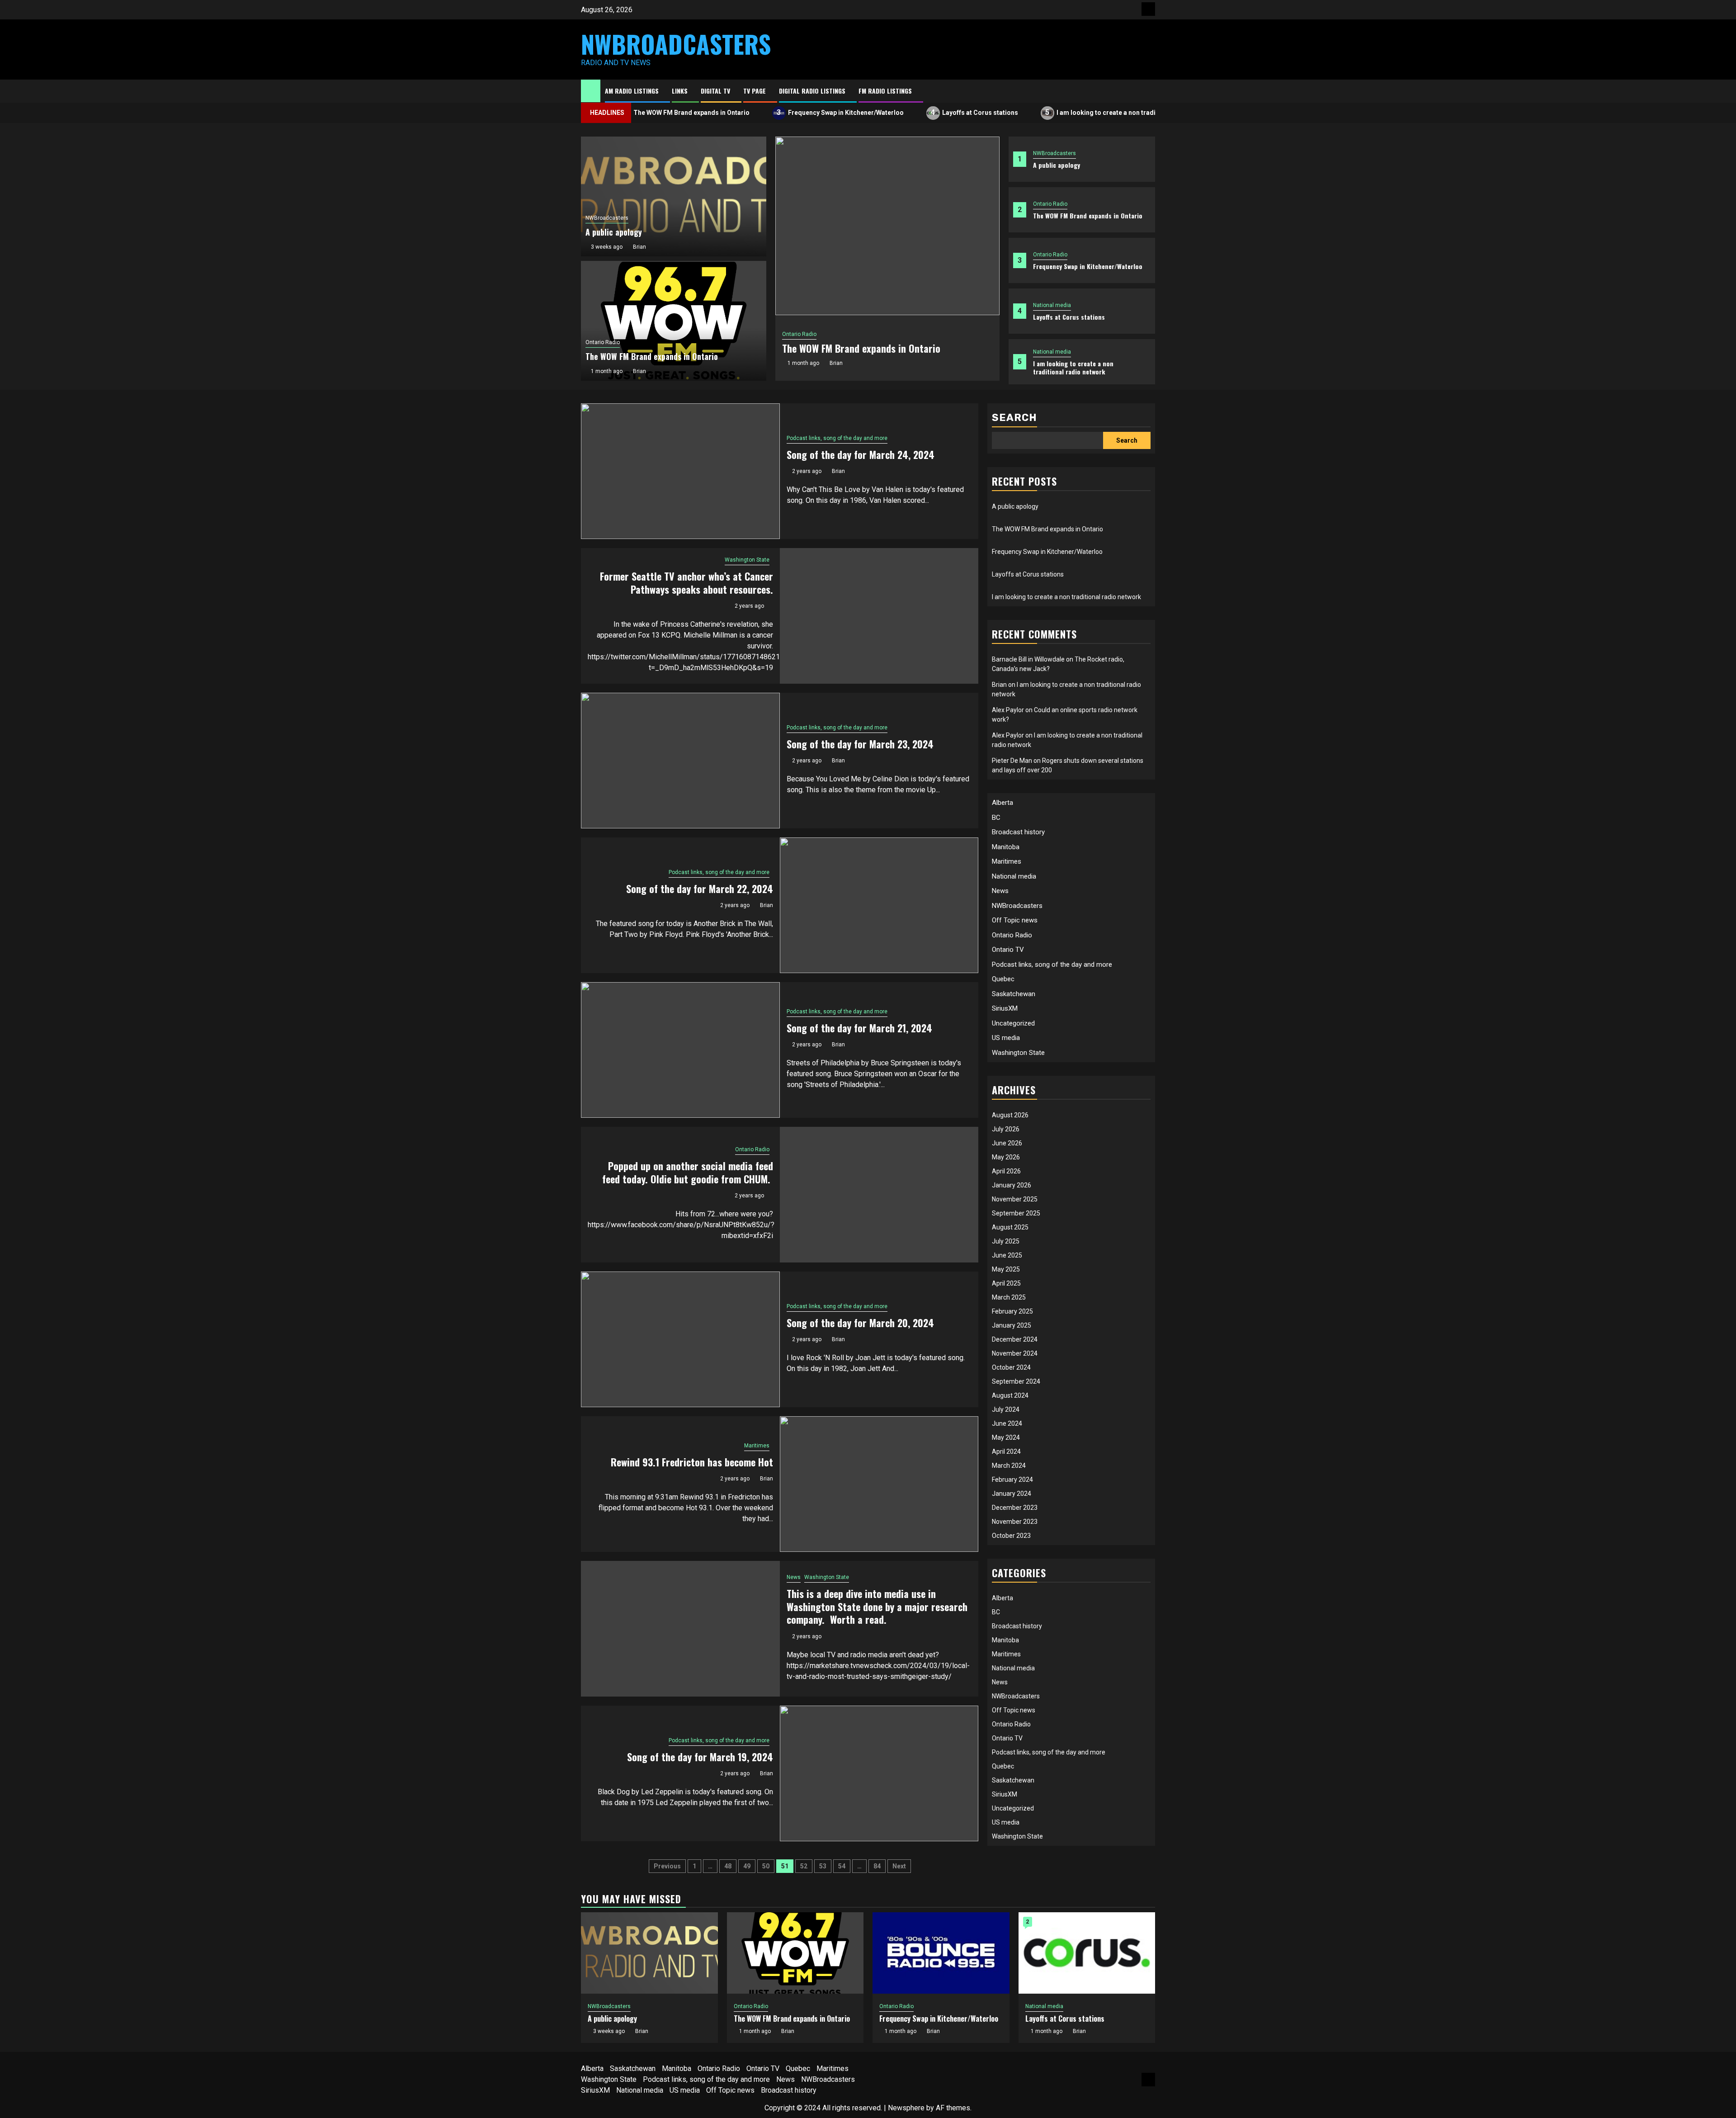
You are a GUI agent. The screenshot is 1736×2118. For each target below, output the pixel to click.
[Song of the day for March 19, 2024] (879, 1773)
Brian (836, 363)
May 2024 (1006, 1437)
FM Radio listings (885, 91)
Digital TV (715, 91)
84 (877, 1866)
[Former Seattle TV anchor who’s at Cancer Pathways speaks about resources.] (879, 616)
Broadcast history (1018, 832)
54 (842, 1866)
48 (728, 1866)
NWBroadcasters (676, 44)
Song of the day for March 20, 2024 (860, 1323)
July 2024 (1006, 1409)
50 (766, 1866)
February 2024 (1012, 1480)
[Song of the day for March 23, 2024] (680, 761)
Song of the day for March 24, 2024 (861, 454)
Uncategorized (1013, 1023)
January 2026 (1012, 1185)
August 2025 (1010, 1227)
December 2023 (1015, 1508)
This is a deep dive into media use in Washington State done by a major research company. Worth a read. (877, 1606)
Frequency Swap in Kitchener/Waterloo (780, 112)
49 (747, 1866)
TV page (755, 91)
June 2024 (1007, 1423)
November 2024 (1015, 1353)
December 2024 (1015, 1339)
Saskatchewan (1014, 994)
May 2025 (1006, 1269)
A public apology (1057, 165)
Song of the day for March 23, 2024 (860, 744)
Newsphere (906, 2108)
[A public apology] (649, 1953)
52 (804, 1866)
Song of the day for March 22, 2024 (700, 889)
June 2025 (1007, 1255)
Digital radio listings (812, 91)
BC (996, 818)
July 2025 (1006, 1241)
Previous (667, 1866)
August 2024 (1010, 1395)
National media (1052, 305)
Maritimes (757, 1446)
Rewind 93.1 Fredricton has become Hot (692, 1462)
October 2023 (1011, 1536)
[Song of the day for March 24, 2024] (680, 471)
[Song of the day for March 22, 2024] (879, 905)
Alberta (1002, 803)
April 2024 (1006, 1451)
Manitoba (1006, 847)
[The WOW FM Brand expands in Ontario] (887, 226)
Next (899, 1866)
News (794, 1577)
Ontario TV (1008, 950)
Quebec (1003, 979)
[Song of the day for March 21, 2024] (680, 1050)
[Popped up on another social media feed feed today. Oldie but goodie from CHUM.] (879, 1195)
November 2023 (1015, 1522)
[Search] (1149, 91)
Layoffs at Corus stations (914, 112)
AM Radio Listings (632, 91)
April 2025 (1006, 1283)
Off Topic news (1015, 920)
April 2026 (1006, 1171)
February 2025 (1012, 1311)
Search (1014, 418)
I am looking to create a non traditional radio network (1070, 112)
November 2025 (1015, 1199)
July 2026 (1006, 1129)
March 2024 (1009, 1466)
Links (680, 91)
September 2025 (1016, 1213)
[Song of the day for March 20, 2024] (680, 1339)
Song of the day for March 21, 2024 (859, 1028)
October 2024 (1011, 1367)
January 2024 (1012, 1494)
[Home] (591, 90)
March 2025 (1009, 1297)
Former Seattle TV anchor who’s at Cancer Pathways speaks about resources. (686, 583)
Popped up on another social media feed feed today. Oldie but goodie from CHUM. (688, 1172)
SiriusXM (1005, 1008)
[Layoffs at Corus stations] (1087, 1953)
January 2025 (1012, 1325)
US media (1006, 1038)
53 (823, 1866)
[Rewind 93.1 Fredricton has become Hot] (879, 1484)
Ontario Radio (1050, 204)
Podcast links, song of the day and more (837, 438)
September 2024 (1016, 1381)
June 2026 (1007, 1143)
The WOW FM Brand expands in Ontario (1088, 215)
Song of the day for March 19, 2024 (700, 1757)
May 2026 (1006, 1157)
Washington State (747, 560)
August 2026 (1010, 1115)
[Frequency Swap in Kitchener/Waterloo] (941, 1953)
